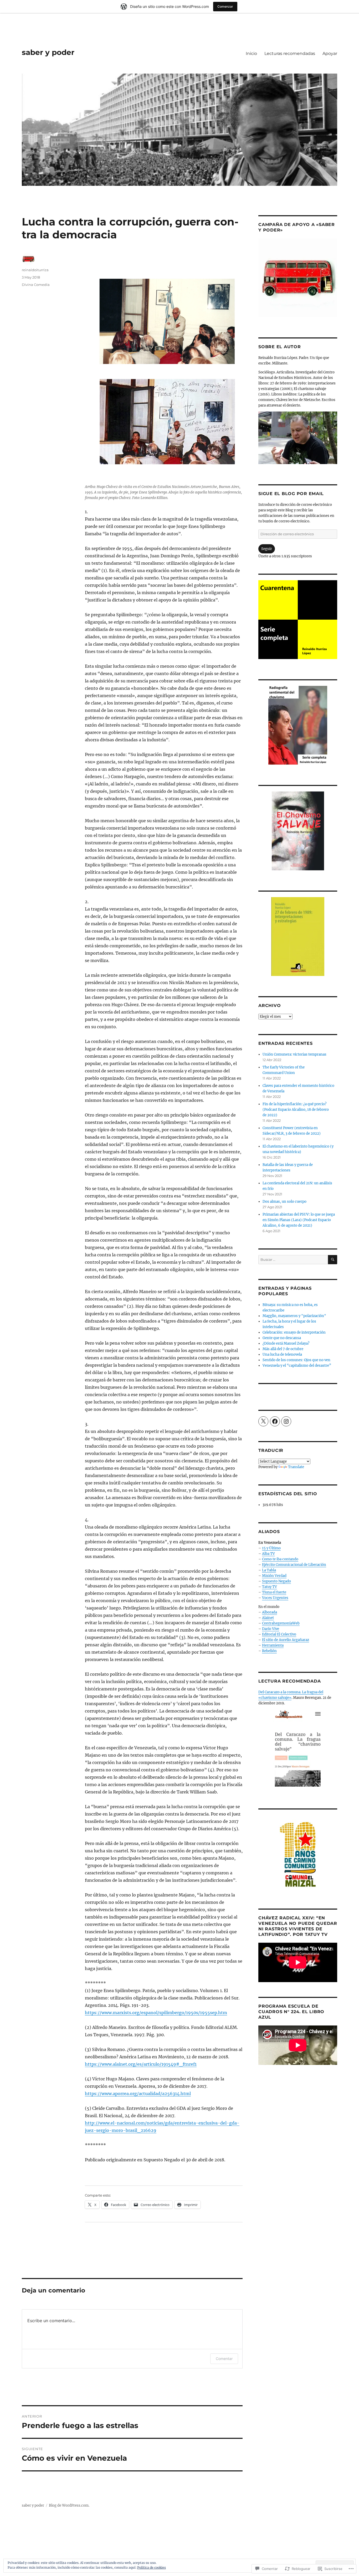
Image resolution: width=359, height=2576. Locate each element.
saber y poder (48, 52)
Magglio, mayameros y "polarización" (294, 1316)
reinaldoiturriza (35, 270)
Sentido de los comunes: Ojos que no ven (296, 1360)
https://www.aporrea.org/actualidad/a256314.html (138, 2094)
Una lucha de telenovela (282, 1354)
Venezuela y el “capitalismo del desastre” (297, 1366)
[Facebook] (275, 1421)
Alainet (268, 1618)
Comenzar (225, 6)
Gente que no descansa (282, 1338)
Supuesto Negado (276, 1581)
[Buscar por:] (293, 1260)
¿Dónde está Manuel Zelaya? (286, 1343)
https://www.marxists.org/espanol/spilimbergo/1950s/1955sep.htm (156, 2013)
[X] (263, 1421)
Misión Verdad (274, 1576)
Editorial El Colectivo (279, 1634)
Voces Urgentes (275, 1598)
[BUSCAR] (333, 1260)
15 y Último (271, 1548)
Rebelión (269, 1651)
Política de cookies (152, 2567)
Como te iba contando (280, 1559)
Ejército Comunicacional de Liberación (294, 1565)
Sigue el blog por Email (291, 494)
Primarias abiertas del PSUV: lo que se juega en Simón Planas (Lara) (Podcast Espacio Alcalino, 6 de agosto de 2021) (299, 1220)
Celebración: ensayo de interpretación (294, 1332)
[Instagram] (286, 1421)
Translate (296, 1467)
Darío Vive (271, 1629)
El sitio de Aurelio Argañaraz (286, 1640)
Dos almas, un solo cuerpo (284, 1202)
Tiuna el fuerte (274, 1592)
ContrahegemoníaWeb (281, 1623)
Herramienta (273, 1645)
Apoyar (330, 53)
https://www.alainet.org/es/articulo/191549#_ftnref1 (141, 2064)
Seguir (267, 549)
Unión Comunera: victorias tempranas (294, 1054)
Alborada (270, 1612)
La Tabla (269, 1570)
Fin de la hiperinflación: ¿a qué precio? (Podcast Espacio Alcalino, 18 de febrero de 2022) (296, 1110)
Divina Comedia (36, 285)
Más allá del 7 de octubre (283, 1349)
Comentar (224, 2359)
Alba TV (268, 1554)
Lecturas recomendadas (290, 53)
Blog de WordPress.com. (69, 2505)
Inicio (251, 53)
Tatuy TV (270, 1587)
